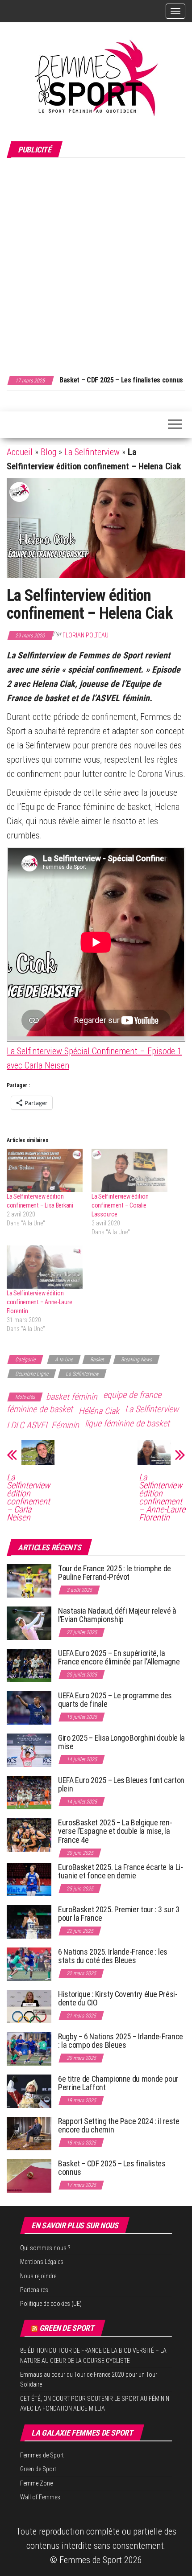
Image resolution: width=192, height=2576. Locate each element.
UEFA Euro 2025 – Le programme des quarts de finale (115, 1700)
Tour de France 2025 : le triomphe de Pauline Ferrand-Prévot (115, 1573)
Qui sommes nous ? (45, 2248)
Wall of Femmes (40, 2497)
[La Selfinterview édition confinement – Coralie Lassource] (129, 1170)
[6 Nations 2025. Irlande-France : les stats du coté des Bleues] (29, 1963)
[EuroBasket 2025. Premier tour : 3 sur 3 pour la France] (29, 1921)
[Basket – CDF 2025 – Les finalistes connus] (29, 2175)
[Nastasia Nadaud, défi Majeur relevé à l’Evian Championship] (29, 1622)
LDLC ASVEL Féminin (43, 1425)
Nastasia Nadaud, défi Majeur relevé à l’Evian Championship (117, 1615)
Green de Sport (67, 2328)
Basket (97, 1360)
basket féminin (72, 1397)
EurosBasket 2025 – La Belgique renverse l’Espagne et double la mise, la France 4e (115, 1831)
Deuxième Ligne (32, 1374)
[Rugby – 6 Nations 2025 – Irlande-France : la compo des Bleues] (29, 2048)
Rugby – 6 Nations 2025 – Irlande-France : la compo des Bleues (121, 2041)
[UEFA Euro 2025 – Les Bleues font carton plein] (29, 1792)
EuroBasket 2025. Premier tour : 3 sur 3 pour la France (119, 1914)
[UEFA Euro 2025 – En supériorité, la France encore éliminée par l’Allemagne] (29, 1665)
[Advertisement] (96, 262)
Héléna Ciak (99, 1411)
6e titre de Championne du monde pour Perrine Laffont (118, 2083)
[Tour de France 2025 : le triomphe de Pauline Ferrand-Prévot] (29, 1580)
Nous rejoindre (38, 2276)
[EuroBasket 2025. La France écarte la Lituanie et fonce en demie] (29, 1879)
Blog (48, 452)
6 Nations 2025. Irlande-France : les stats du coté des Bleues (113, 1956)
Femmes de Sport (42, 2455)
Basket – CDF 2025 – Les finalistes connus (121, 380)
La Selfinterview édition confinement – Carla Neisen (28, 1497)
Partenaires (34, 2290)
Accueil (20, 452)
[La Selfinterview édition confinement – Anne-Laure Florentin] (45, 1267)
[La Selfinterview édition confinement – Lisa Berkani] (45, 1170)
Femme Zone (36, 2483)
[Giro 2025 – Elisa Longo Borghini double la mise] (29, 1749)
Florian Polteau (86, 635)
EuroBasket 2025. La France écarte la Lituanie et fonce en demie (121, 1871)
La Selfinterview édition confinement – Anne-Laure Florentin (39, 1302)
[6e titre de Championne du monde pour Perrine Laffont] (29, 2090)
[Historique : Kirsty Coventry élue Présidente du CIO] (29, 2006)
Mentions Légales (42, 2262)
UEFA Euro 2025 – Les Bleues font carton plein (121, 1785)
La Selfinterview (92, 452)
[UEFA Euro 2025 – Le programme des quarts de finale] (29, 1707)
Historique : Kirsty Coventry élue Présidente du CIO (118, 1999)
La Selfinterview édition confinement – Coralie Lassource (120, 1205)
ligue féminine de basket (127, 1423)
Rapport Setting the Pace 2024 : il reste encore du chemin (119, 2126)
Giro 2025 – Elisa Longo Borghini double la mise (121, 1742)
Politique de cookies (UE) (51, 2304)
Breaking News (136, 1360)
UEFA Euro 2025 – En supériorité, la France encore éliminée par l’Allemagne (119, 1658)
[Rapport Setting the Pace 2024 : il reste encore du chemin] (29, 2133)
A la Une (64, 1360)
